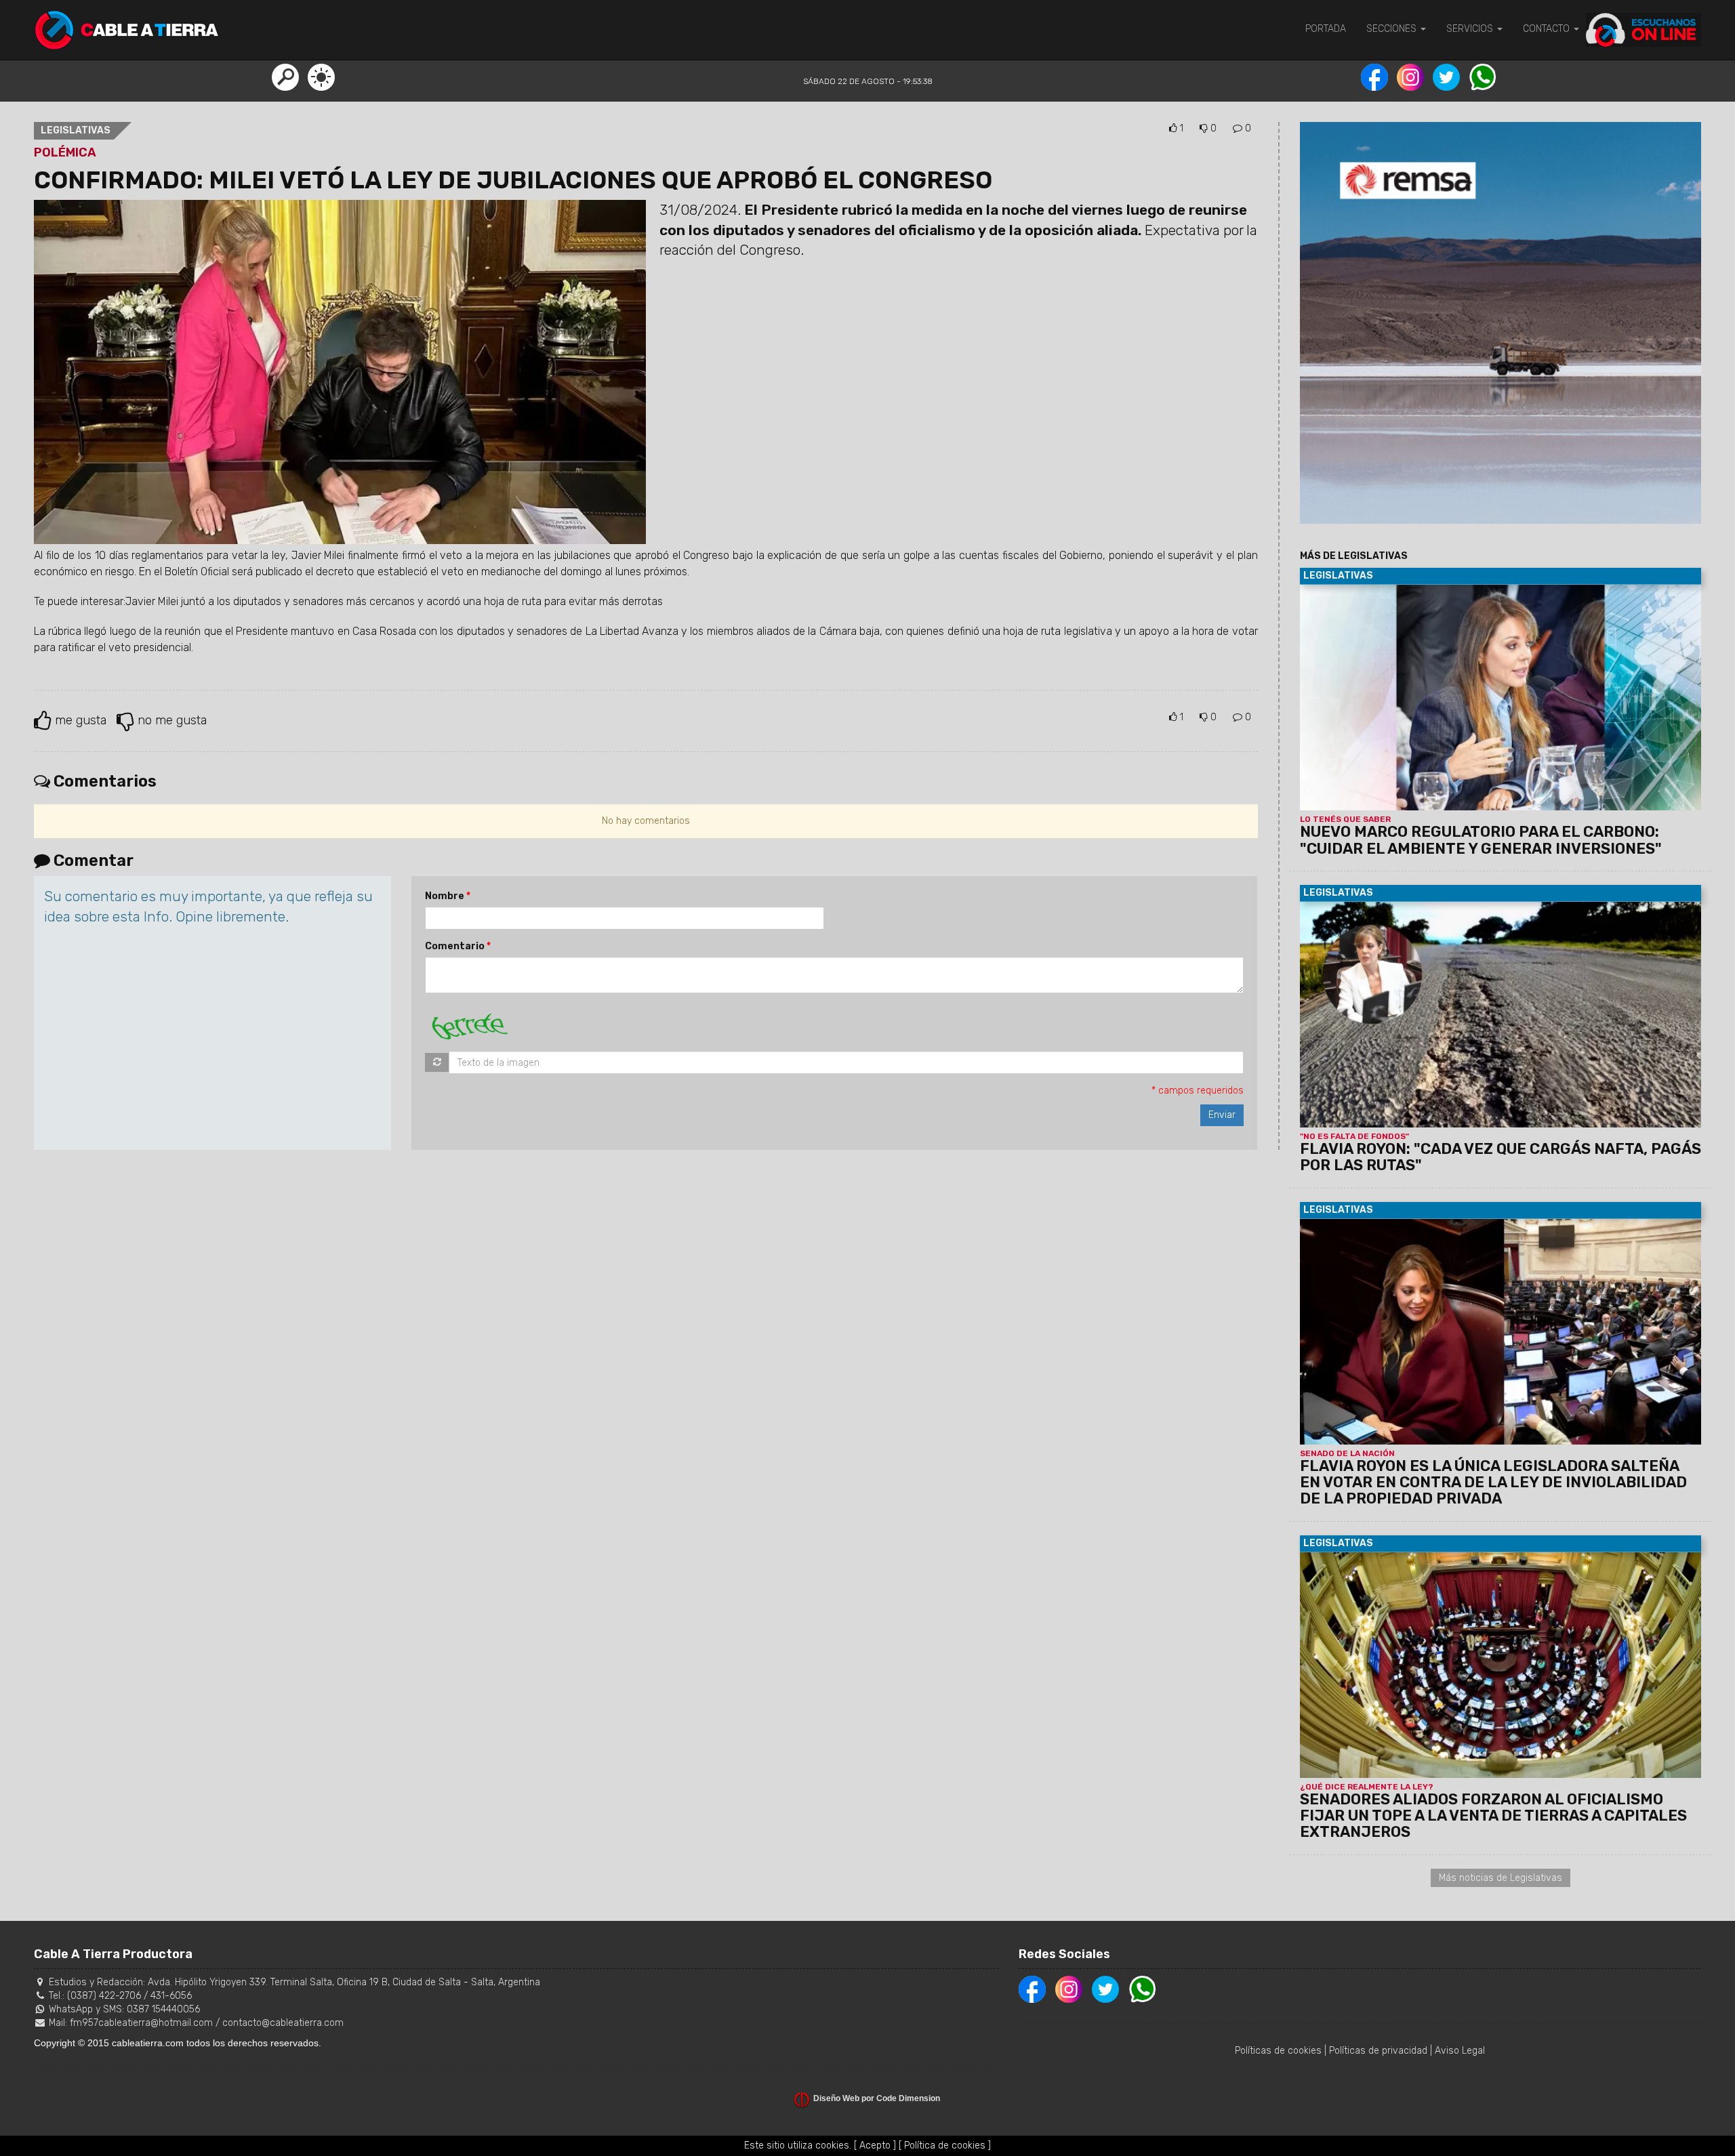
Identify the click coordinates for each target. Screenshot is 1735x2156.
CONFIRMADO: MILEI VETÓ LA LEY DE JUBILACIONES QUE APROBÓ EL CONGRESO (513, 180)
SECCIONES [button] (1393, 29)
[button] (285, 77)
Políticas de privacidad (1378, 2051)
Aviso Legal (1460, 2051)
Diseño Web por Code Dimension (877, 2098)
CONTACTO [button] (1548, 29)
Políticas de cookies (1278, 2051)
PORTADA (1326, 29)
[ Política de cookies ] (945, 2145)
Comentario (455, 946)
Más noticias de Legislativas (1501, 1878)
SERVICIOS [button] (1471, 29)
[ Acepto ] (875, 2145)
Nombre (445, 896)
